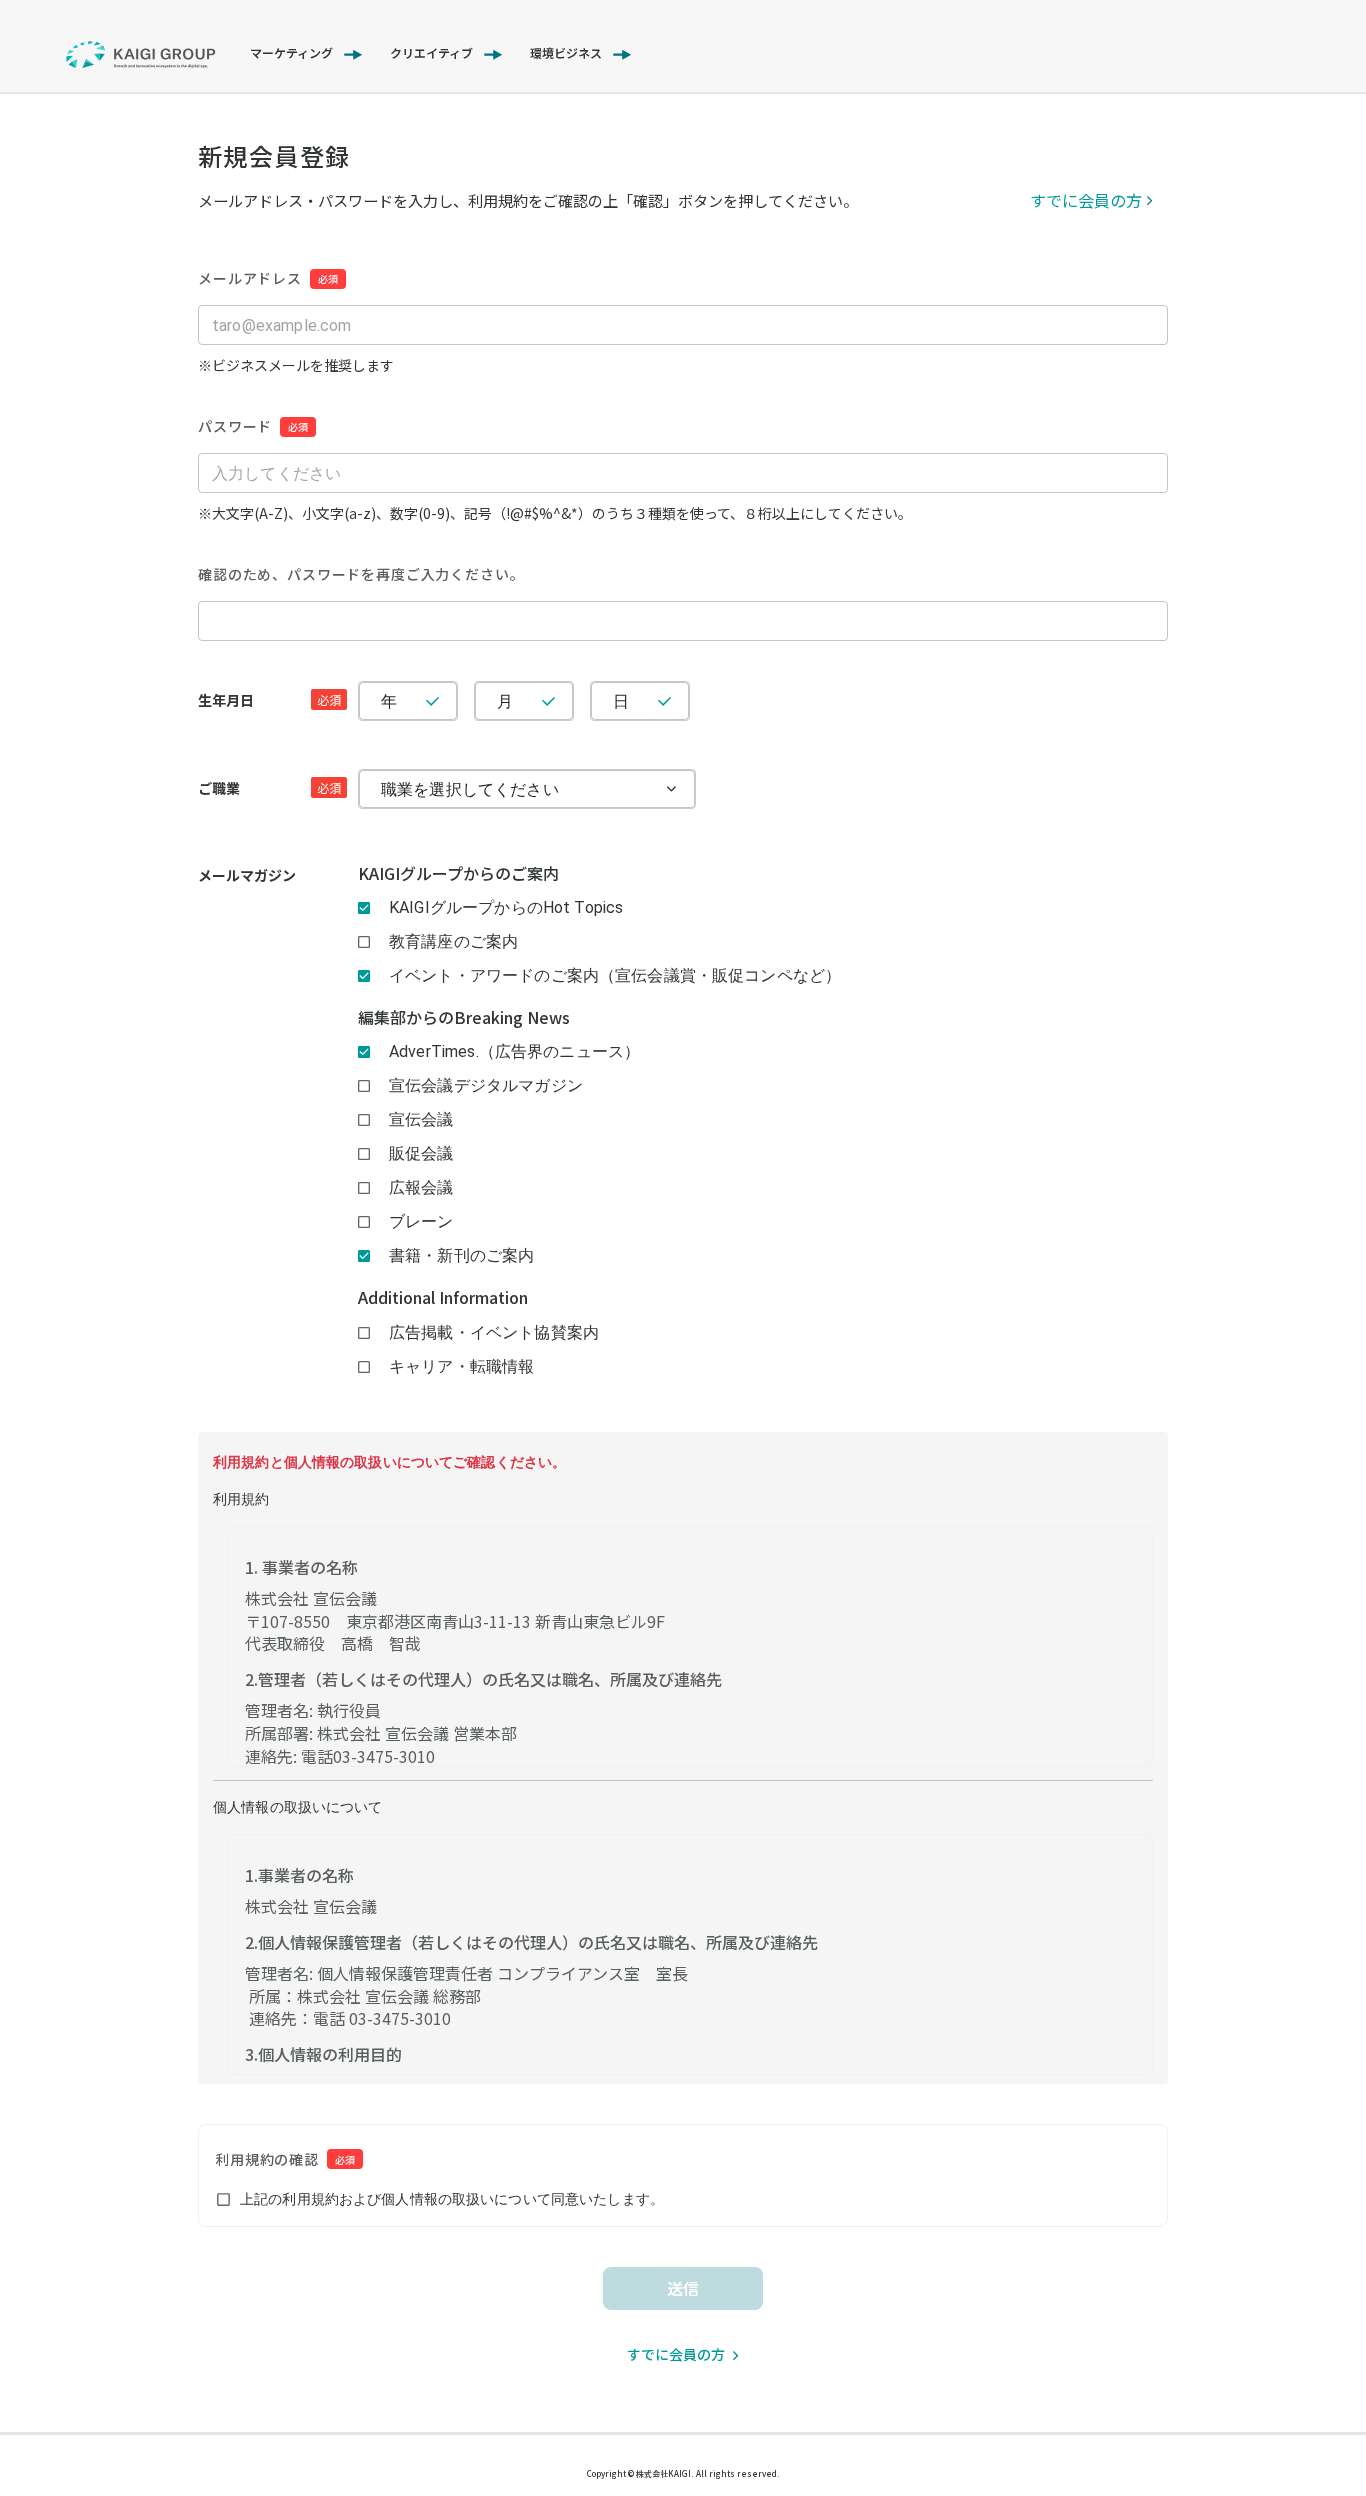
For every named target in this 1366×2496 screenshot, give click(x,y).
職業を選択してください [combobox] (470, 789)
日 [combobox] (621, 701)
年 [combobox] (389, 701)
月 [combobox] (505, 701)
